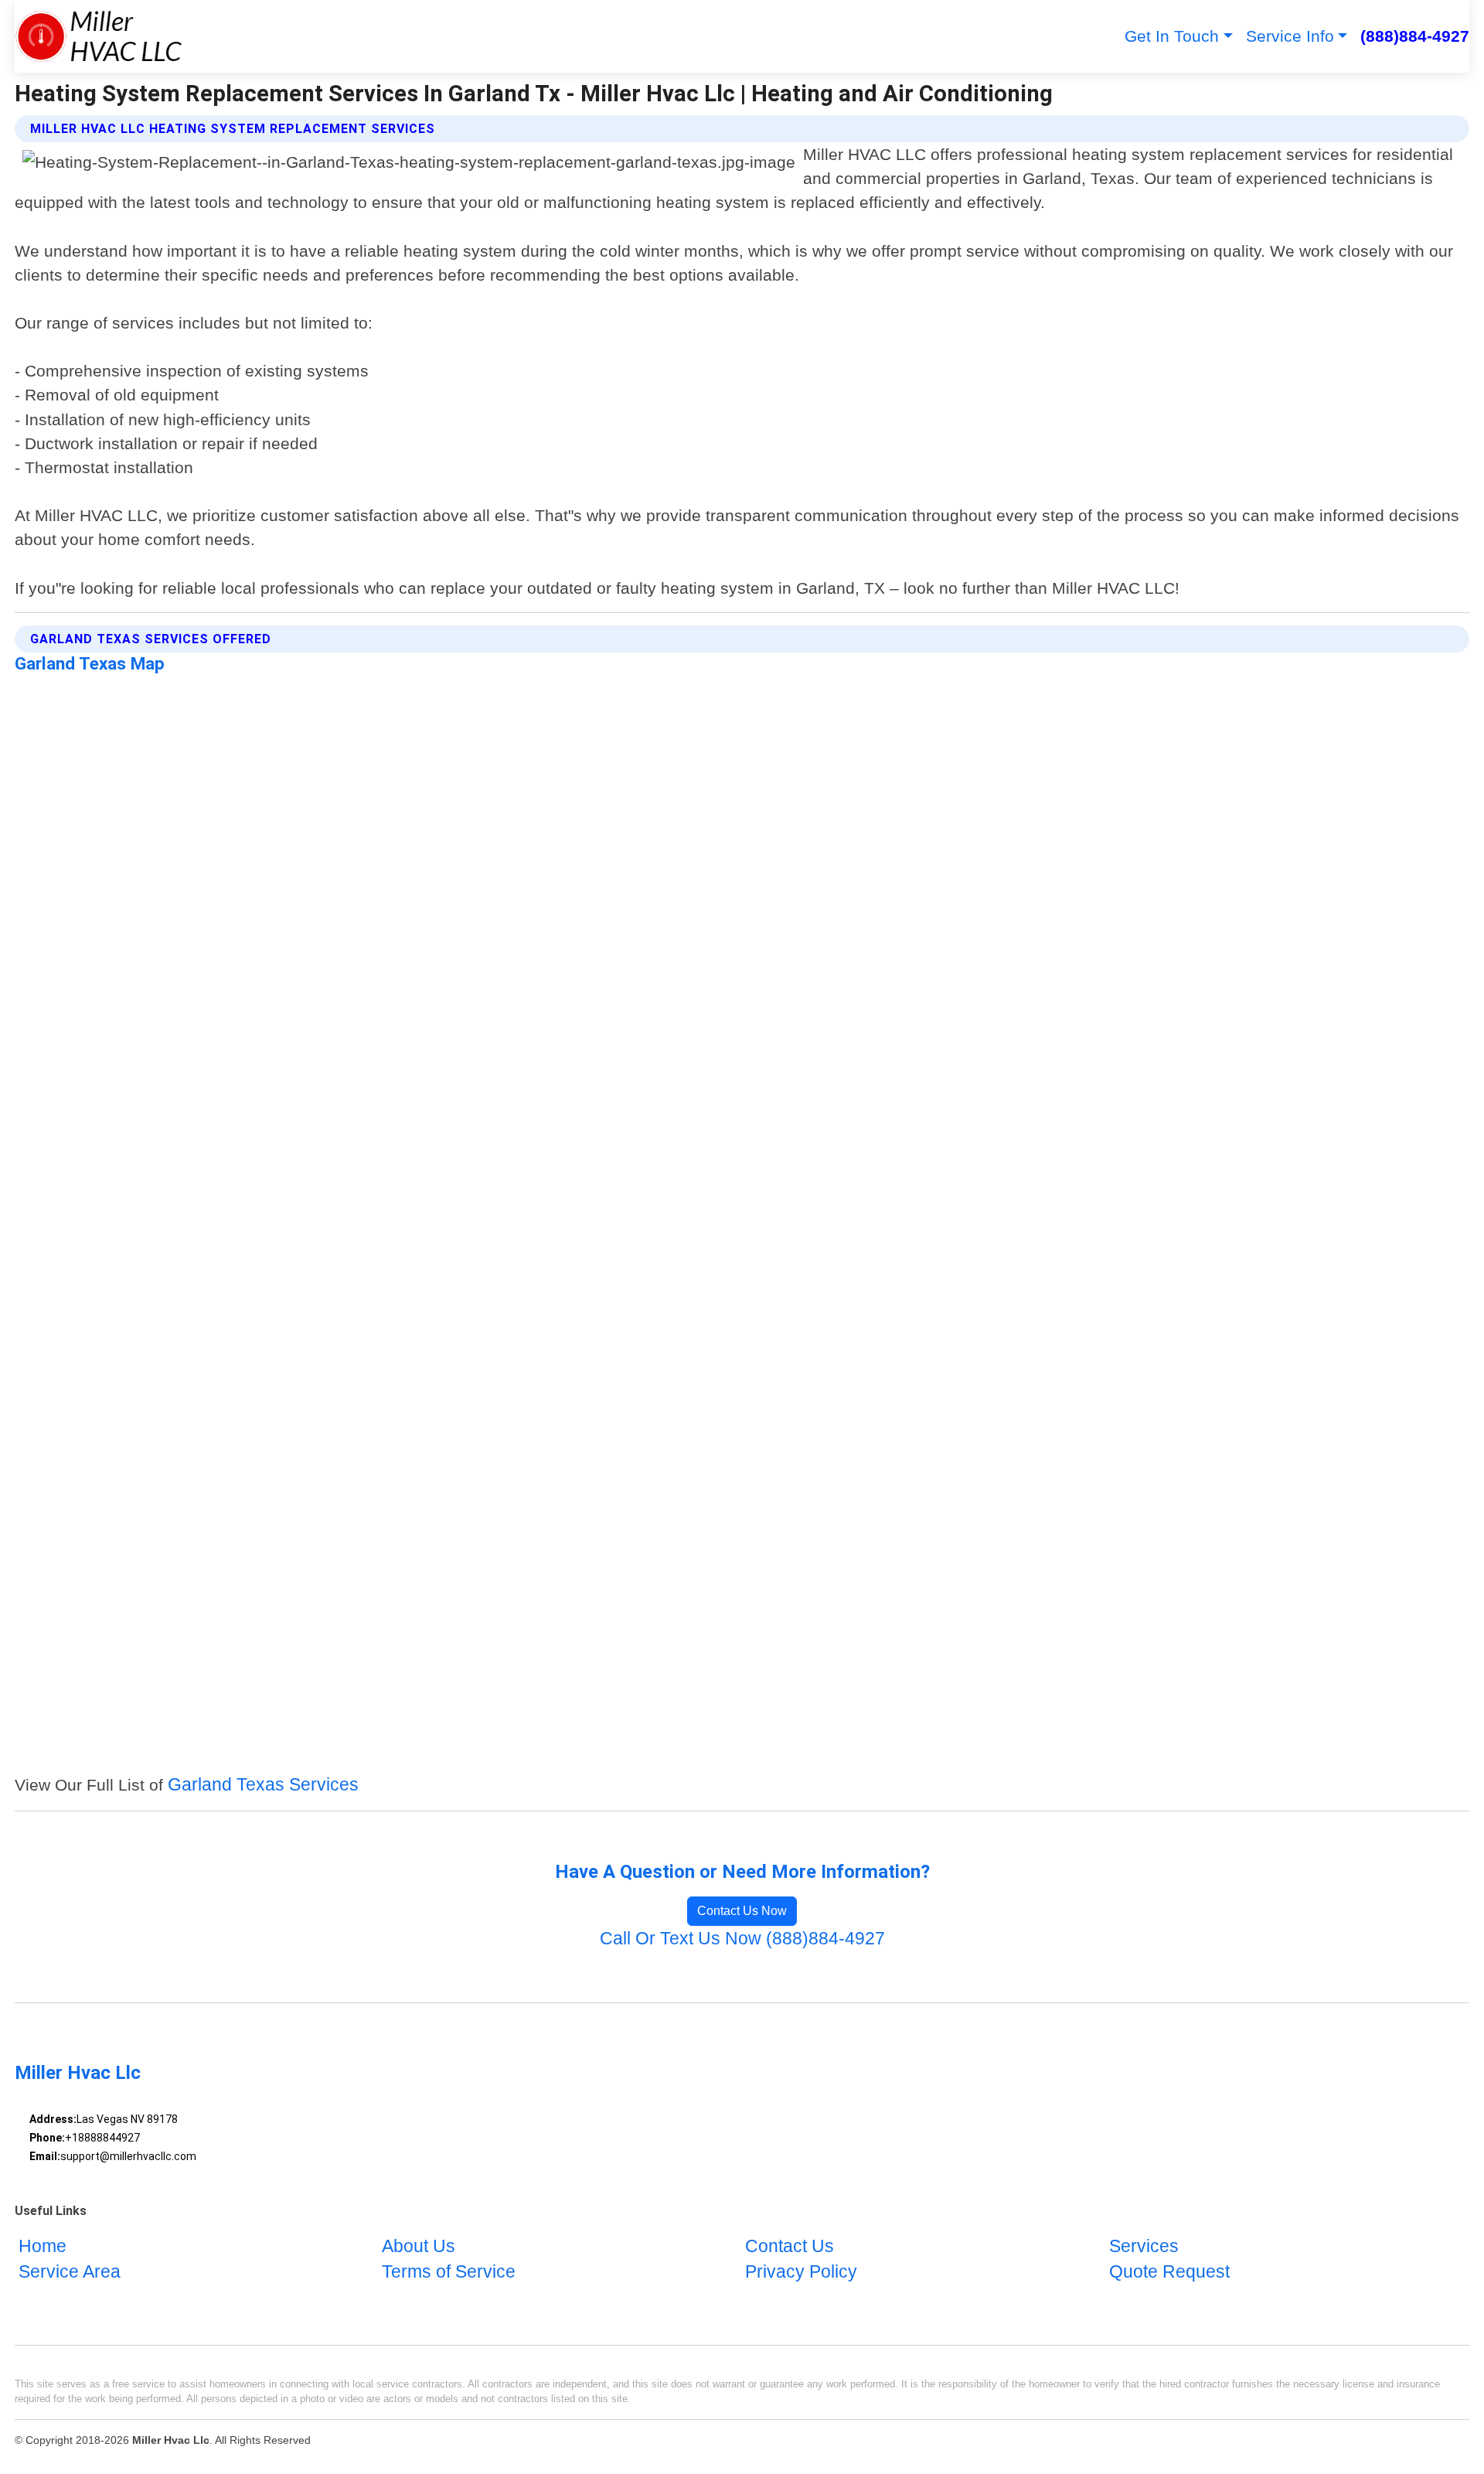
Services (1144, 2246)
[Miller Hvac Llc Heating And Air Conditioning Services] (99, 36)
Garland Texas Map (90, 663)
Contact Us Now (742, 1911)
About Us (419, 2246)
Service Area (70, 2273)
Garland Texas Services (263, 1785)
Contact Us (790, 2246)
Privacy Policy (801, 2273)
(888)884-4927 (1415, 36)
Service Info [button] (1290, 36)
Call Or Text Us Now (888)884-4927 (742, 1939)
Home (43, 2246)
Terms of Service (449, 2273)
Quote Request (1169, 2273)
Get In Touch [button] (1172, 36)
